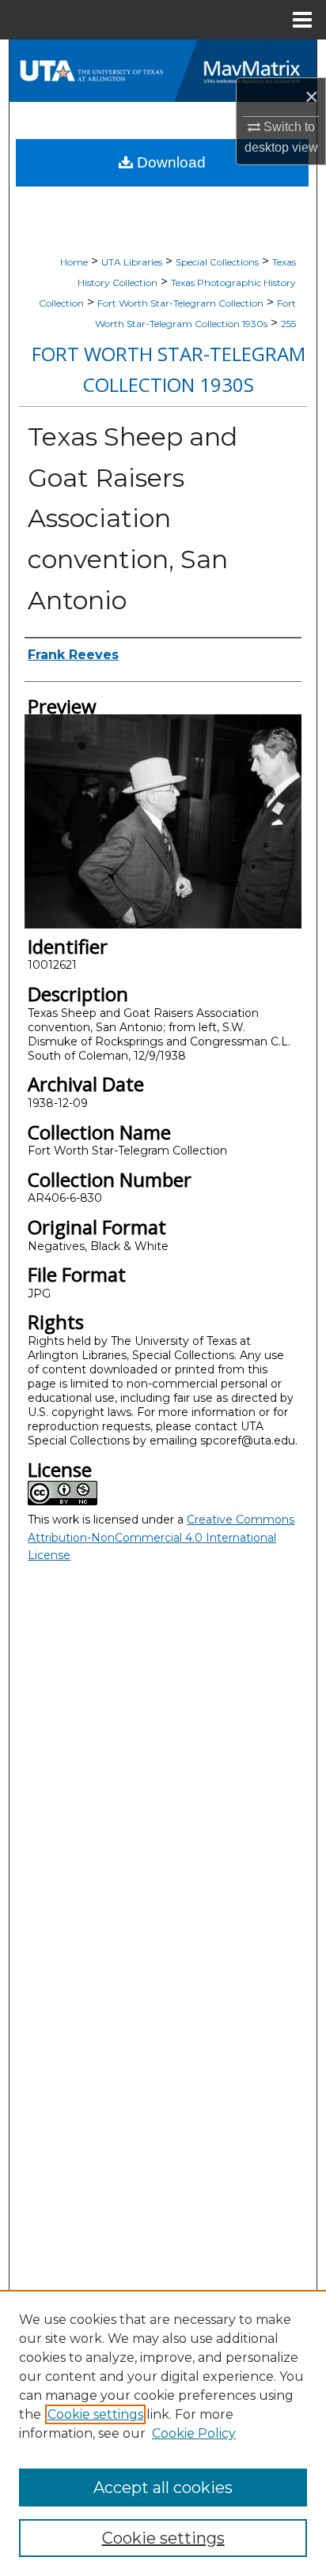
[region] (163, 2433)
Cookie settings (95, 2414)
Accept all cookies (163, 2487)
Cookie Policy (194, 2433)
